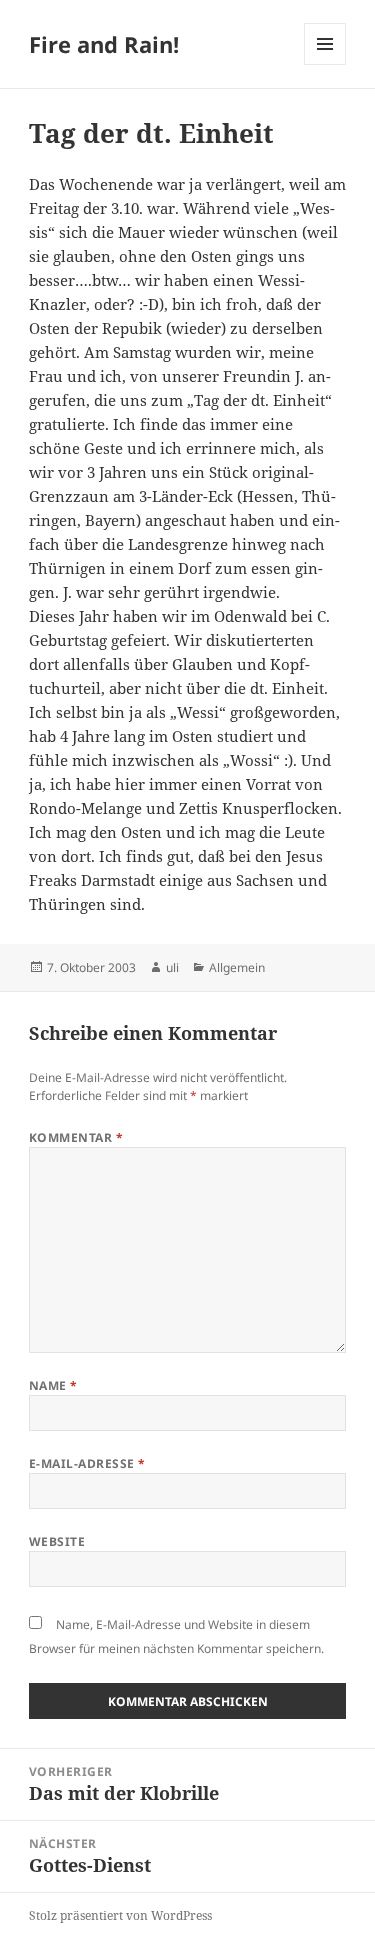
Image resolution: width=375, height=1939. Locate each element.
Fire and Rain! (104, 44)
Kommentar (76, 1137)
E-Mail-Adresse (87, 1463)
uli (172, 967)
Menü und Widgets (325, 64)
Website (57, 1541)
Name (53, 1385)
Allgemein (237, 967)
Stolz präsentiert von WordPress (120, 1915)
